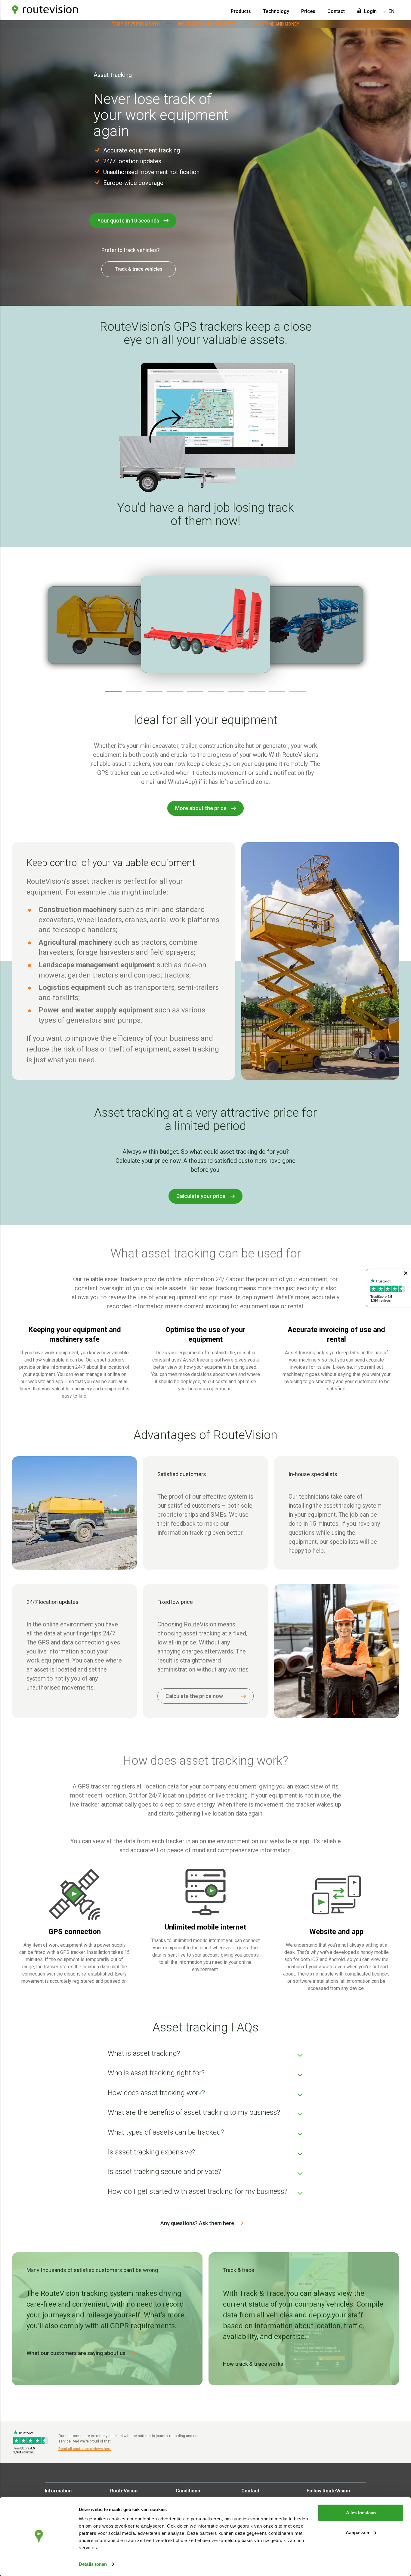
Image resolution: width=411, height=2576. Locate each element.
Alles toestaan (361, 2513)
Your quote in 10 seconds (128, 221)
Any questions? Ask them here (197, 2223)
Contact (336, 11)
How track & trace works (253, 2364)
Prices (308, 11)
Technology (276, 11)
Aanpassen (357, 2532)
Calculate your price (201, 1196)
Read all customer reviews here (85, 2449)
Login (370, 11)
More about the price (201, 808)
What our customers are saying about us (76, 2353)
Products (241, 11)
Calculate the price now (194, 1696)
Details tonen (93, 2564)
